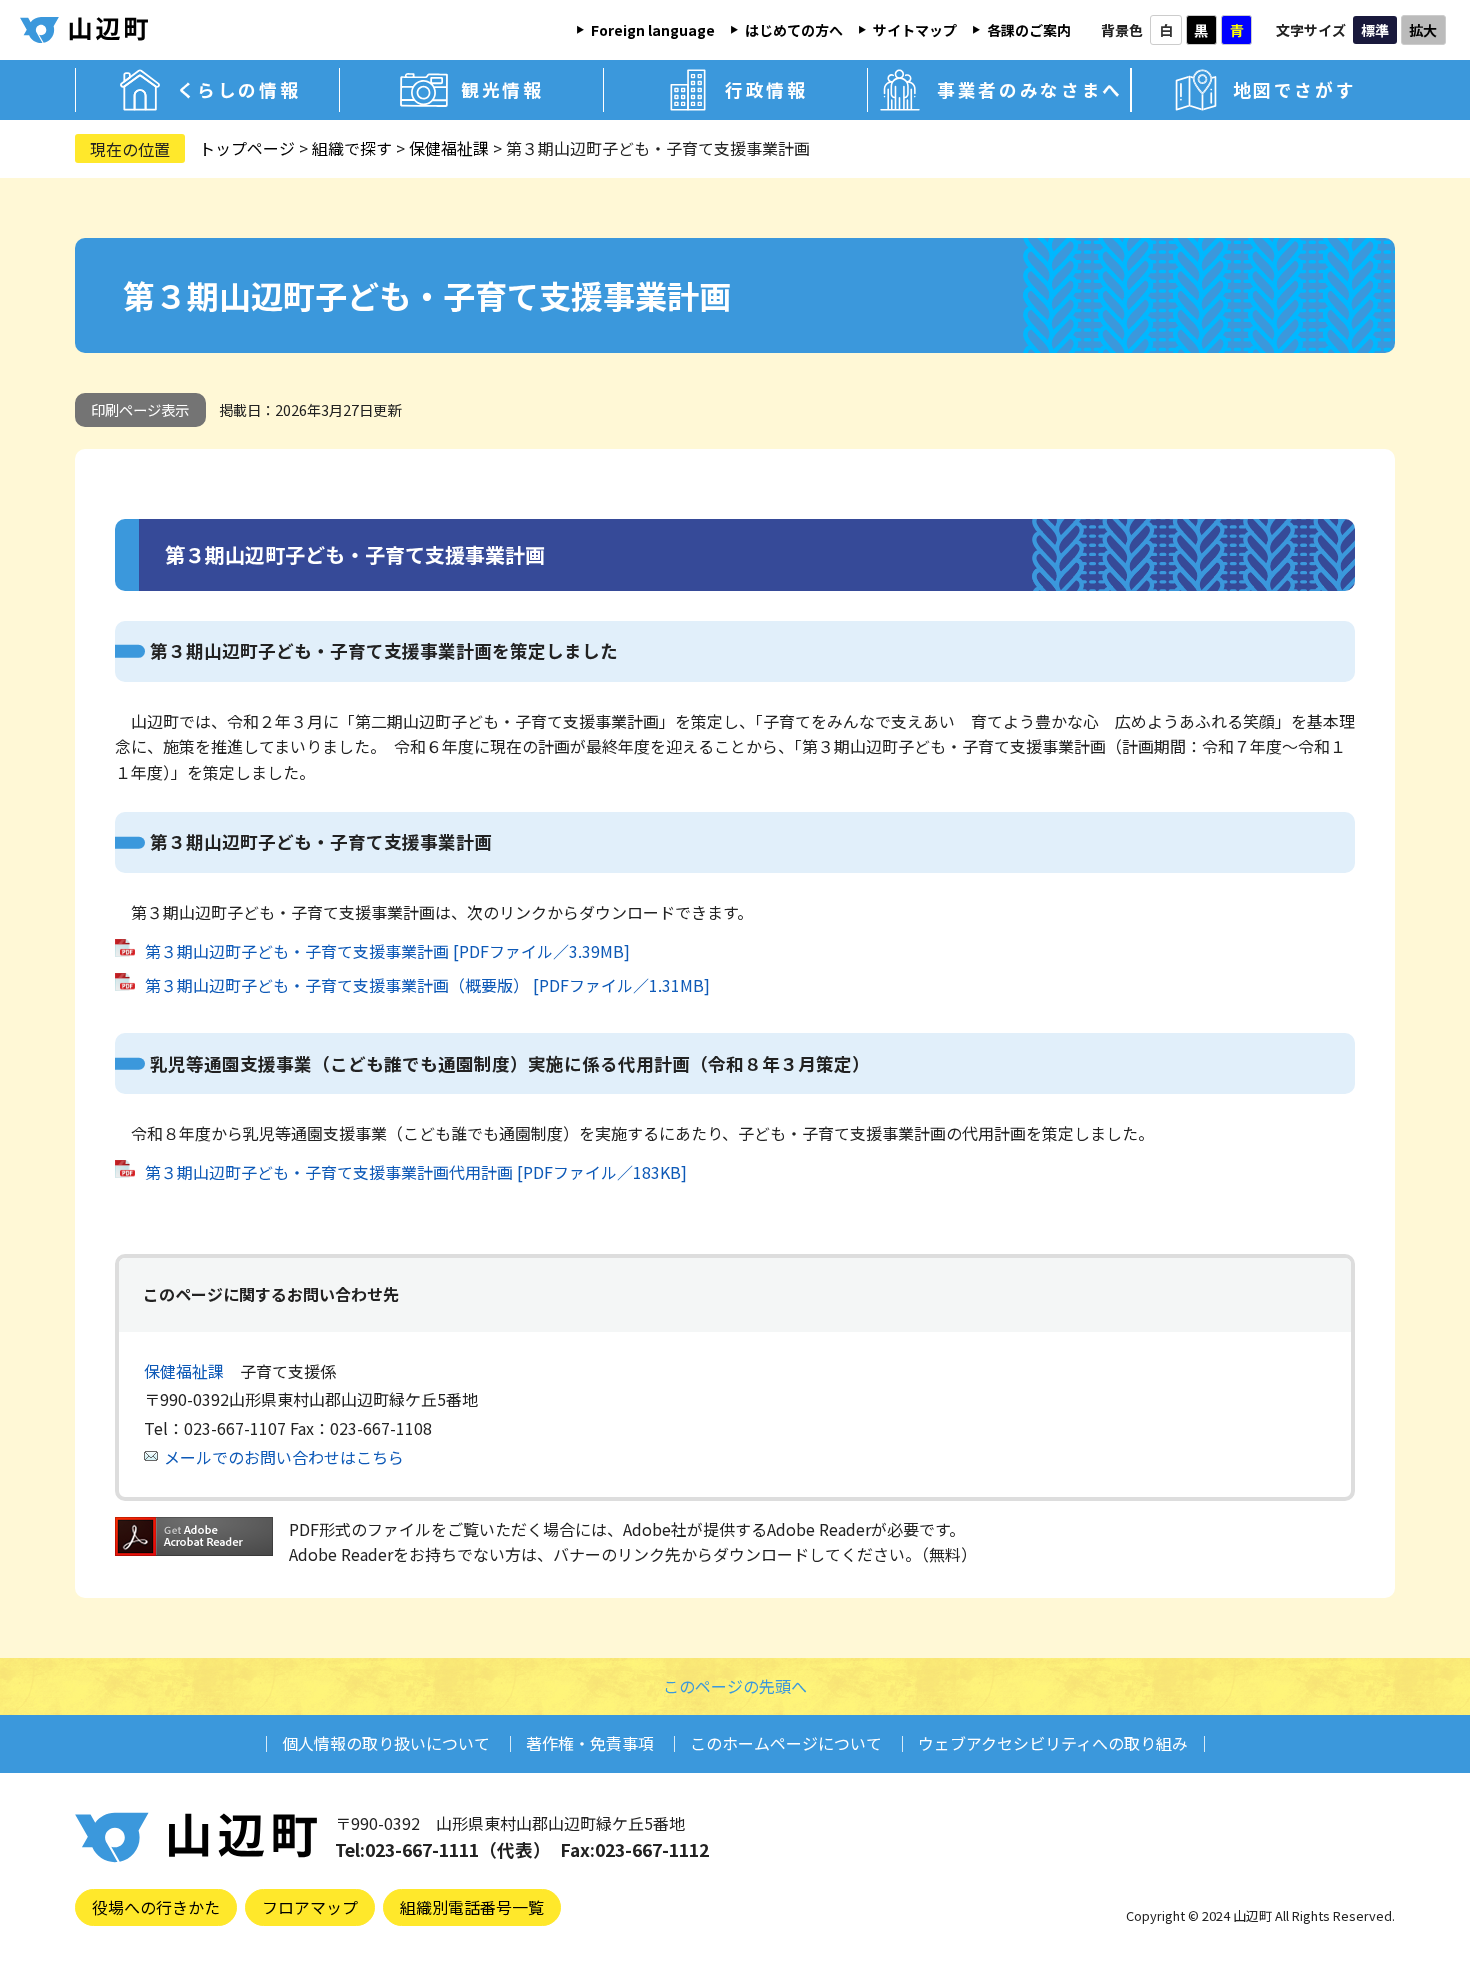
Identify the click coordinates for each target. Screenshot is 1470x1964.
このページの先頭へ (735, 1686)
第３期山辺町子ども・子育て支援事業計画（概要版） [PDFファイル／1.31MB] (427, 985)
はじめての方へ (794, 30)
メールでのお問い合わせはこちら (284, 1457)
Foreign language (653, 30)
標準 (1375, 30)
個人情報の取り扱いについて (386, 1743)
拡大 (1423, 30)
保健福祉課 (449, 148)
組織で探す (352, 148)
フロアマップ (310, 1907)
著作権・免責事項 (590, 1743)
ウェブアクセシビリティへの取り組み (1053, 1743)
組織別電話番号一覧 (472, 1907)
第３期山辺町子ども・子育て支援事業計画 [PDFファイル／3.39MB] (387, 951)
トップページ (247, 148)
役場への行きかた (156, 1907)
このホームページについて (786, 1743)
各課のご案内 (1029, 30)
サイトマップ (915, 30)
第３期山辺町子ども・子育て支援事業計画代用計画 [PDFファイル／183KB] (416, 1172)
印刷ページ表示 (140, 409)
